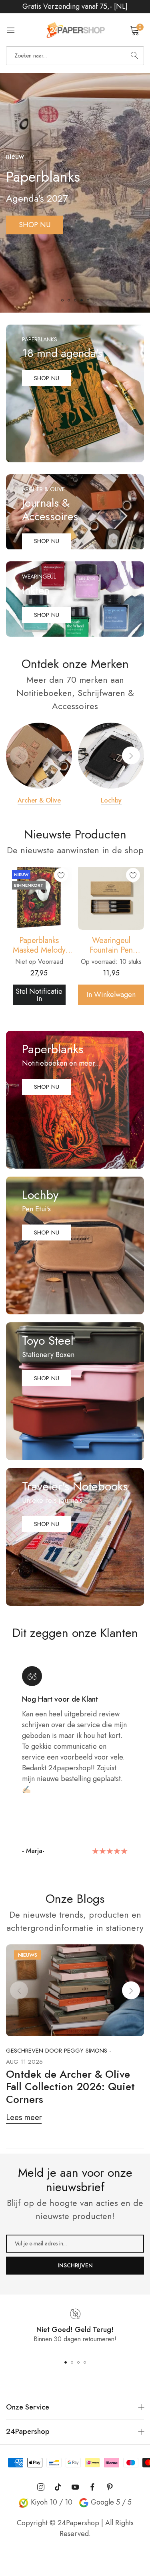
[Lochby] (111, 756)
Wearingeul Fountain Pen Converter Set (39, 945)
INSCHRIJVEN (75, 2265)
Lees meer (24, 2117)
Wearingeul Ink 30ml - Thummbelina (111, 945)
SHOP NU (35, 225)
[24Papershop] (75, 30)
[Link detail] (75, 393)
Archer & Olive (39, 801)
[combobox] (75, 56)
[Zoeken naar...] (134, 56)
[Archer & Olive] (39, 756)
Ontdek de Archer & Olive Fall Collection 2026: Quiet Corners (70, 2087)
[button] (62, 300)
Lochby (111, 801)
